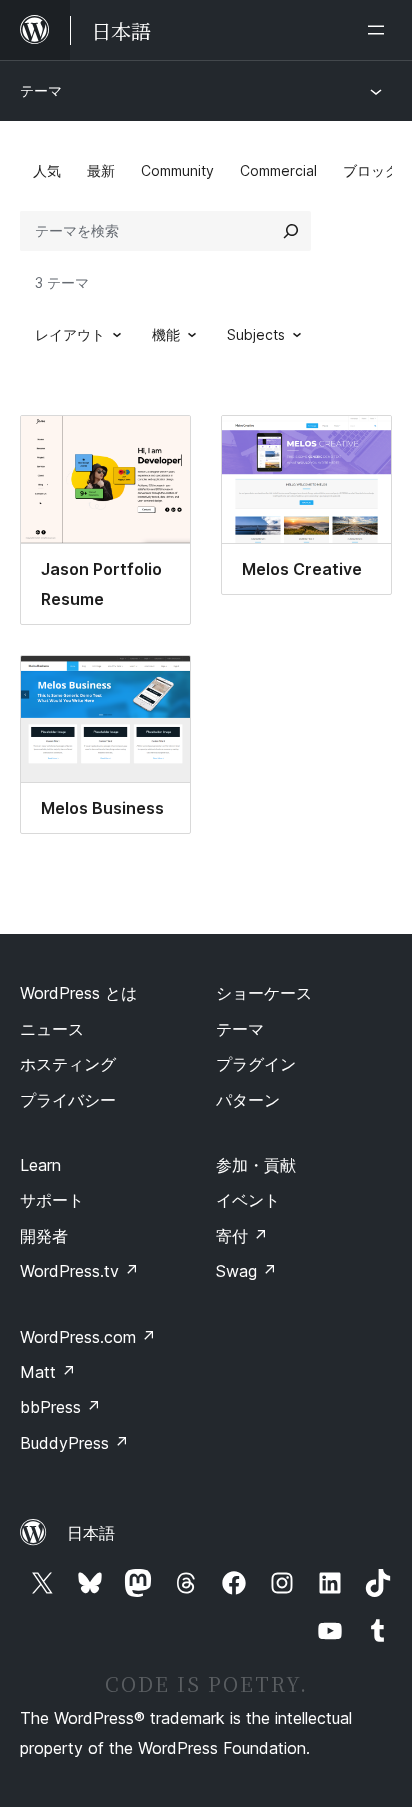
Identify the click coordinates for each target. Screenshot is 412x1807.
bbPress (60, 1407)
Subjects (256, 334)
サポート (52, 1200)
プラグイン (256, 1064)
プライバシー (68, 1100)
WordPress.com (88, 1337)
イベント (248, 1200)
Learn (40, 1165)
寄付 (242, 1236)
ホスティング (68, 1064)
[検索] (291, 231)
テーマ (41, 90)
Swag (246, 1271)
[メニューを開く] (380, 30)
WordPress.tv (79, 1271)
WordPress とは (78, 993)
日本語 (91, 1533)
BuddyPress (74, 1443)
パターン (248, 1100)
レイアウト (70, 334)
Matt (48, 1372)
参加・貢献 (256, 1165)
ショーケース (264, 993)
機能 (166, 334)
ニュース (52, 1029)
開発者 (44, 1236)
